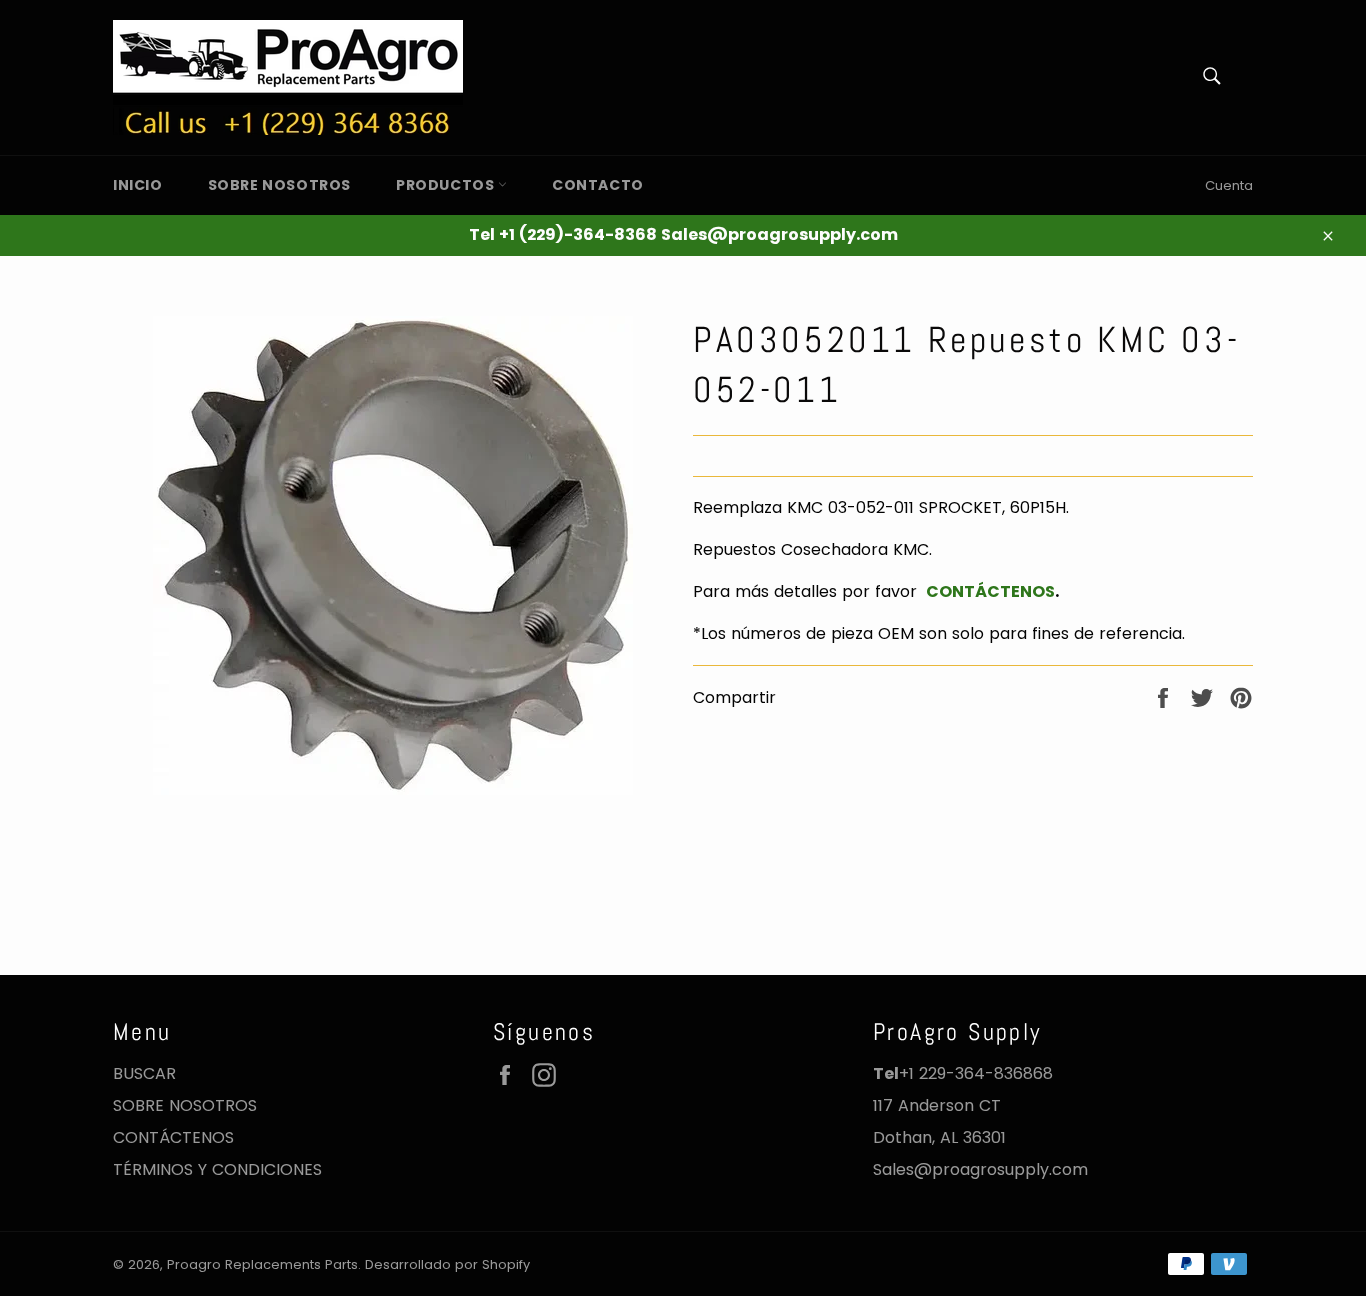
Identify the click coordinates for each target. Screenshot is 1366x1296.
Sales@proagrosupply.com (980, 1169)
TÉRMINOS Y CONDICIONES (217, 1169)
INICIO (138, 185)
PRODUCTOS (447, 185)
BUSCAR (144, 1073)
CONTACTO (598, 185)
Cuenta (1229, 185)
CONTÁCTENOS (988, 591)
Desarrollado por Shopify (447, 1264)
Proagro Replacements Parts (262, 1264)
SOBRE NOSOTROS (279, 185)
